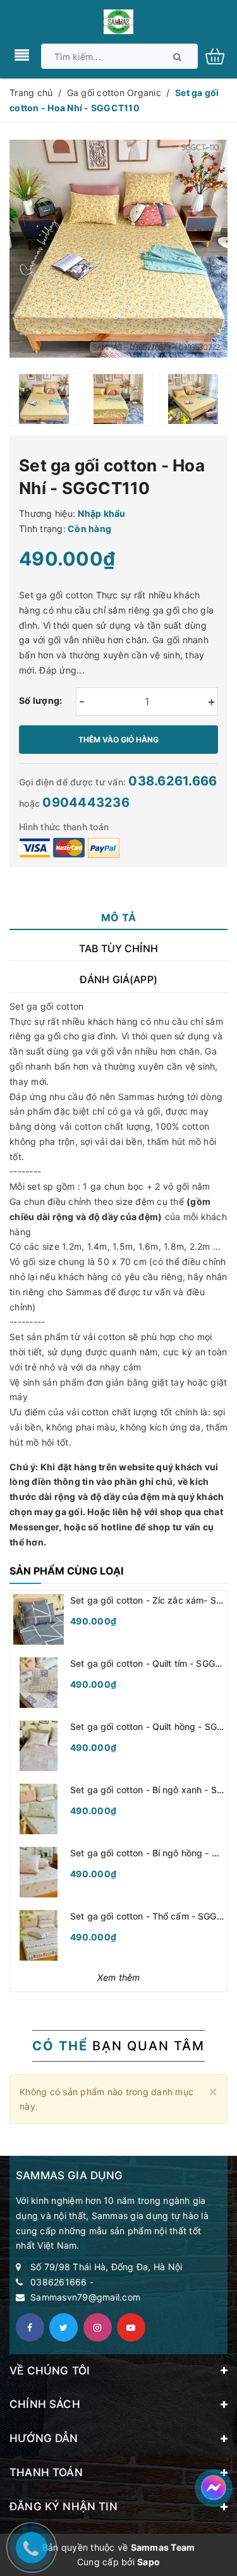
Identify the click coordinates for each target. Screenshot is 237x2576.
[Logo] (118, 21)
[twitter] (64, 2327)
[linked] (131, 2327)
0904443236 (86, 802)
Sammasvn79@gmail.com (85, 2297)
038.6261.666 (173, 781)
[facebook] (30, 2327)
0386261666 (59, 2282)
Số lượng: (40, 700)
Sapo (149, 2562)
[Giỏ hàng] (220, 55)
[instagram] (98, 2327)
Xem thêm (119, 1977)
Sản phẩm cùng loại (66, 1571)
